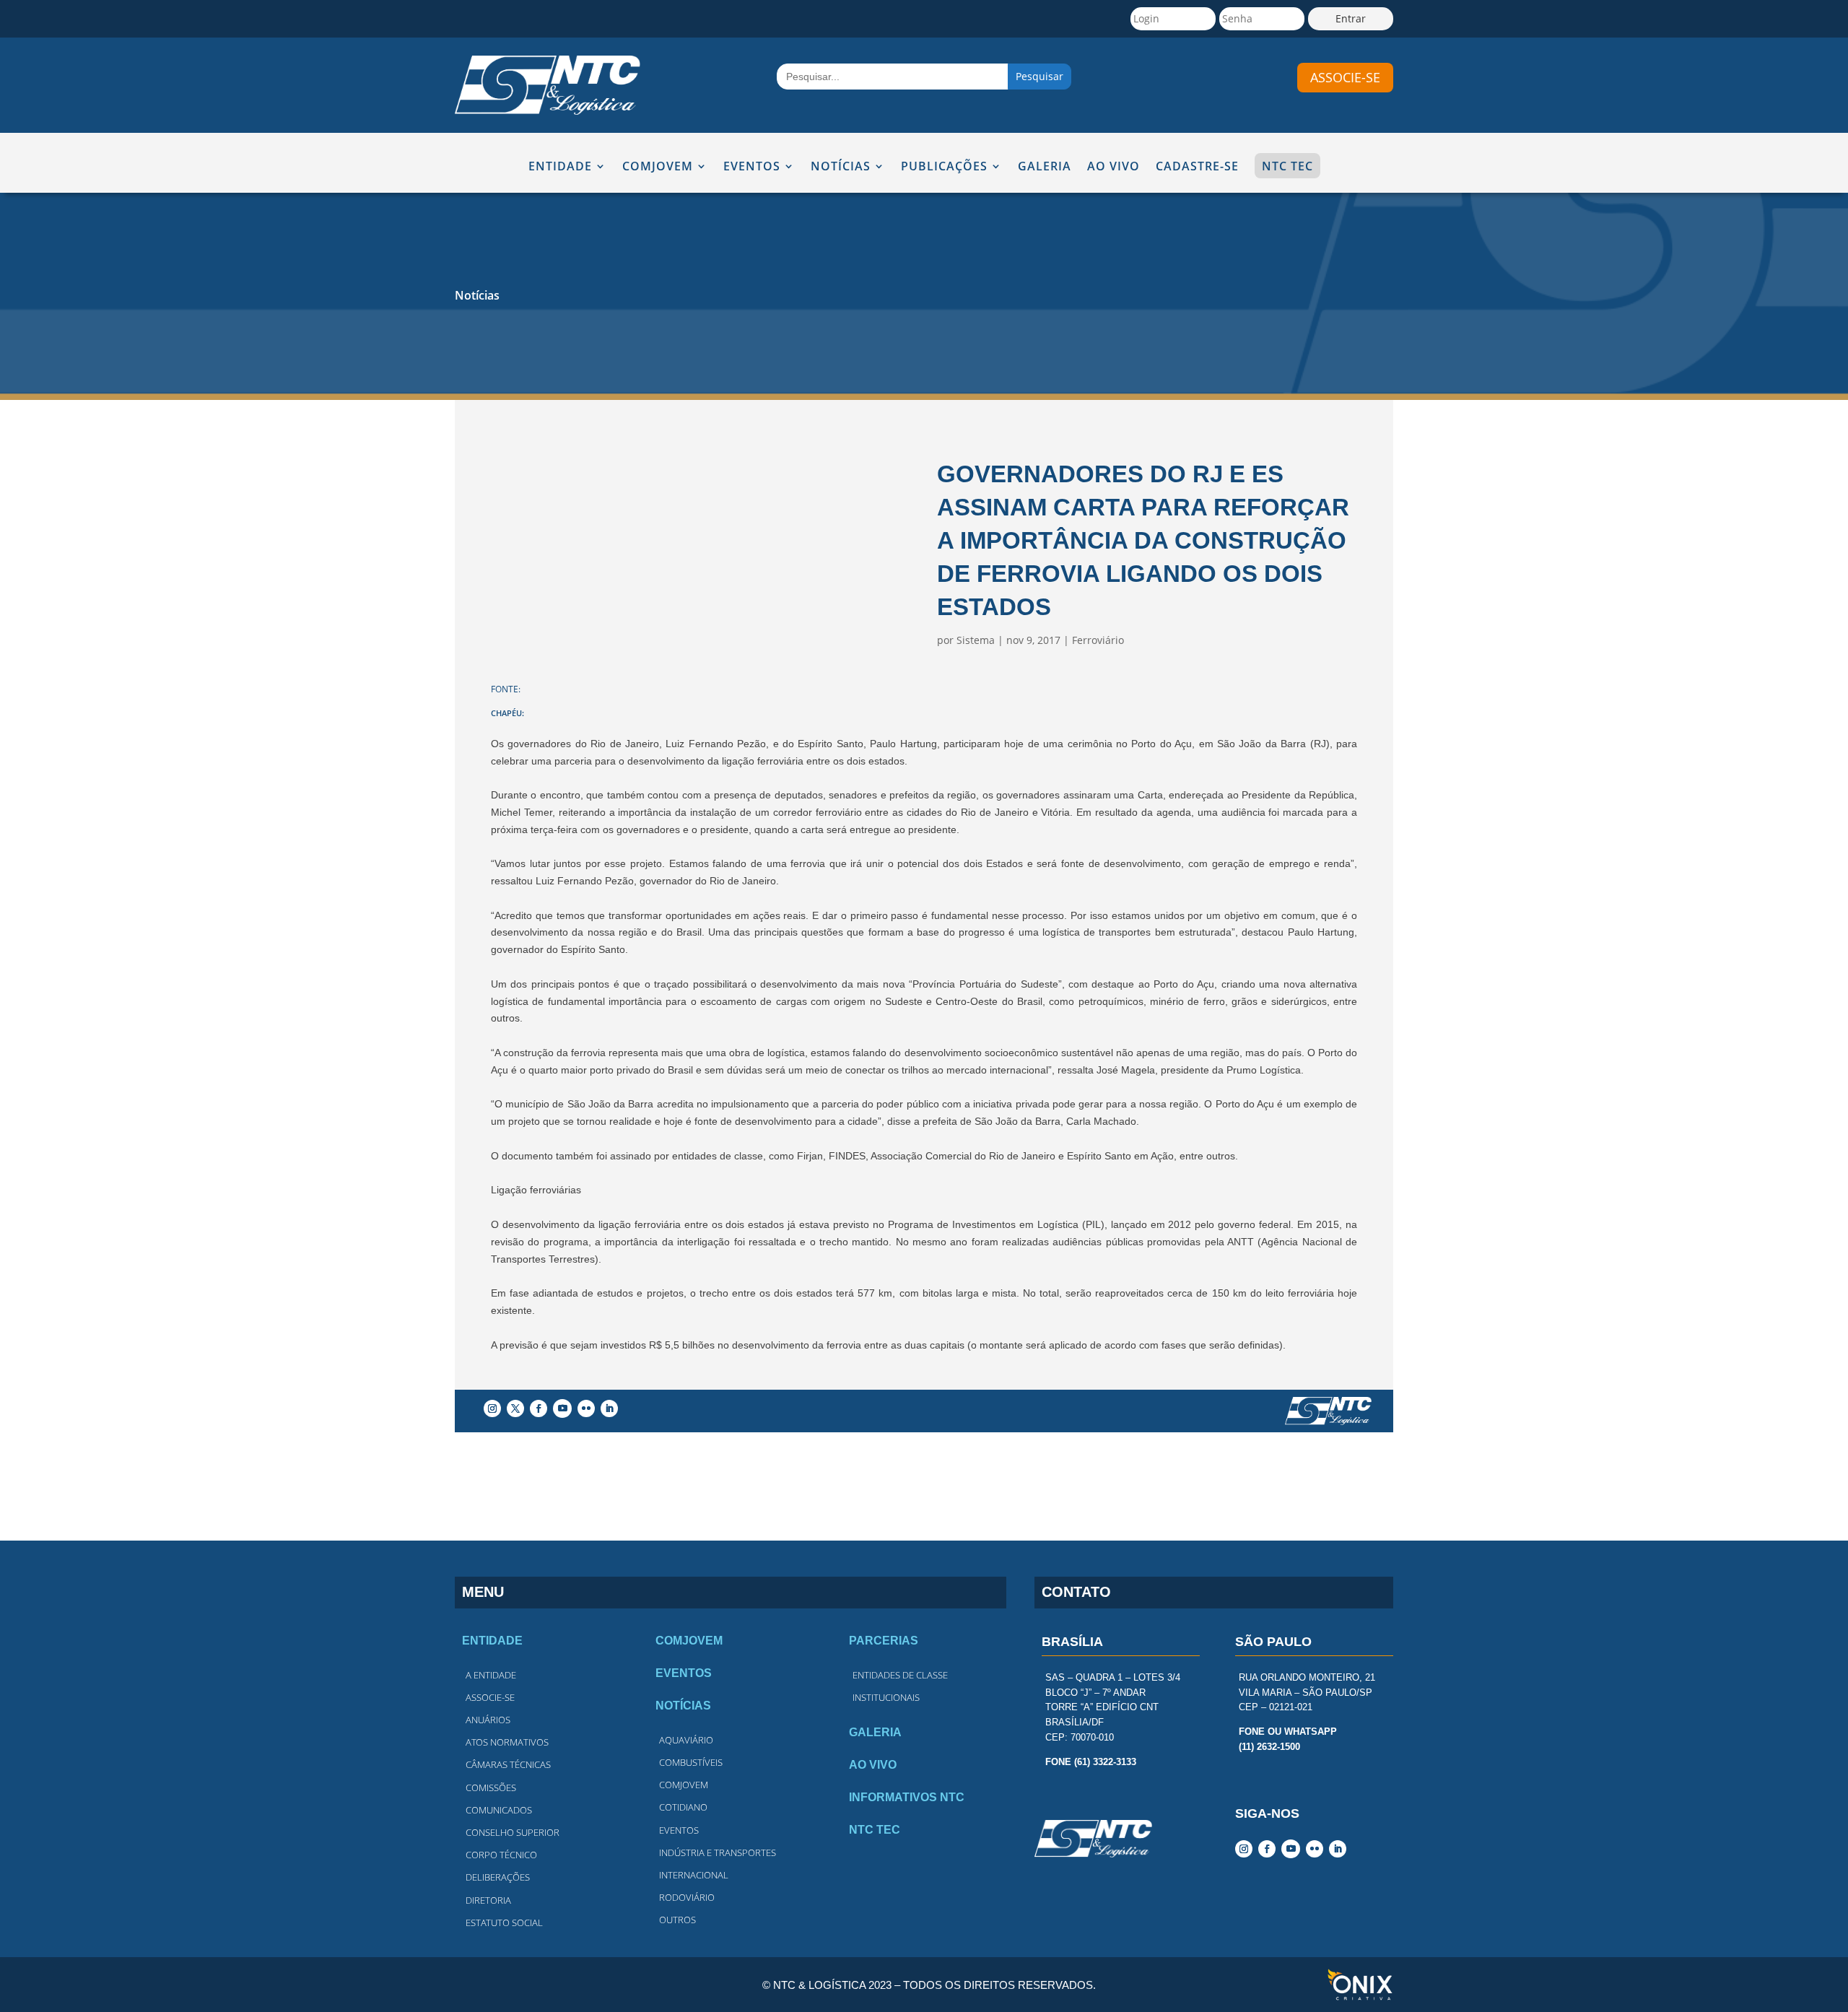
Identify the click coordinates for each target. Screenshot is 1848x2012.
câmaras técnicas (508, 1764)
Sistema (976, 640)
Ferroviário (1098, 640)
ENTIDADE (560, 167)
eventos (679, 1830)
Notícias (477, 295)
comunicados (499, 1810)
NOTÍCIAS (841, 167)
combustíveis (691, 1762)
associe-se (1345, 77)
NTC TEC (1287, 166)
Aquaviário (686, 1740)
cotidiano (683, 1807)
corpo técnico (501, 1855)
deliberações (498, 1877)
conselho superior (513, 1832)
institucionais (886, 1697)
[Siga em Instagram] (492, 1408)
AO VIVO (1113, 167)
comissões (491, 1787)
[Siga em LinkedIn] (609, 1408)
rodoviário (687, 1897)
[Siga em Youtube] (562, 1408)
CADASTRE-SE (1197, 167)
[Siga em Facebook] (539, 1408)
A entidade (491, 1675)
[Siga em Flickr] (586, 1408)
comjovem (684, 1785)
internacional (694, 1875)
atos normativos (507, 1742)
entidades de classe (900, 1675)
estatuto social (504, 1922)
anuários (488, 1720)
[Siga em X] (515, 1408)
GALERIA (1045, 167)
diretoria (488, 1900)
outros (677, 1920)
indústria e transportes (718, 1852)
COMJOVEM (658, 167)
